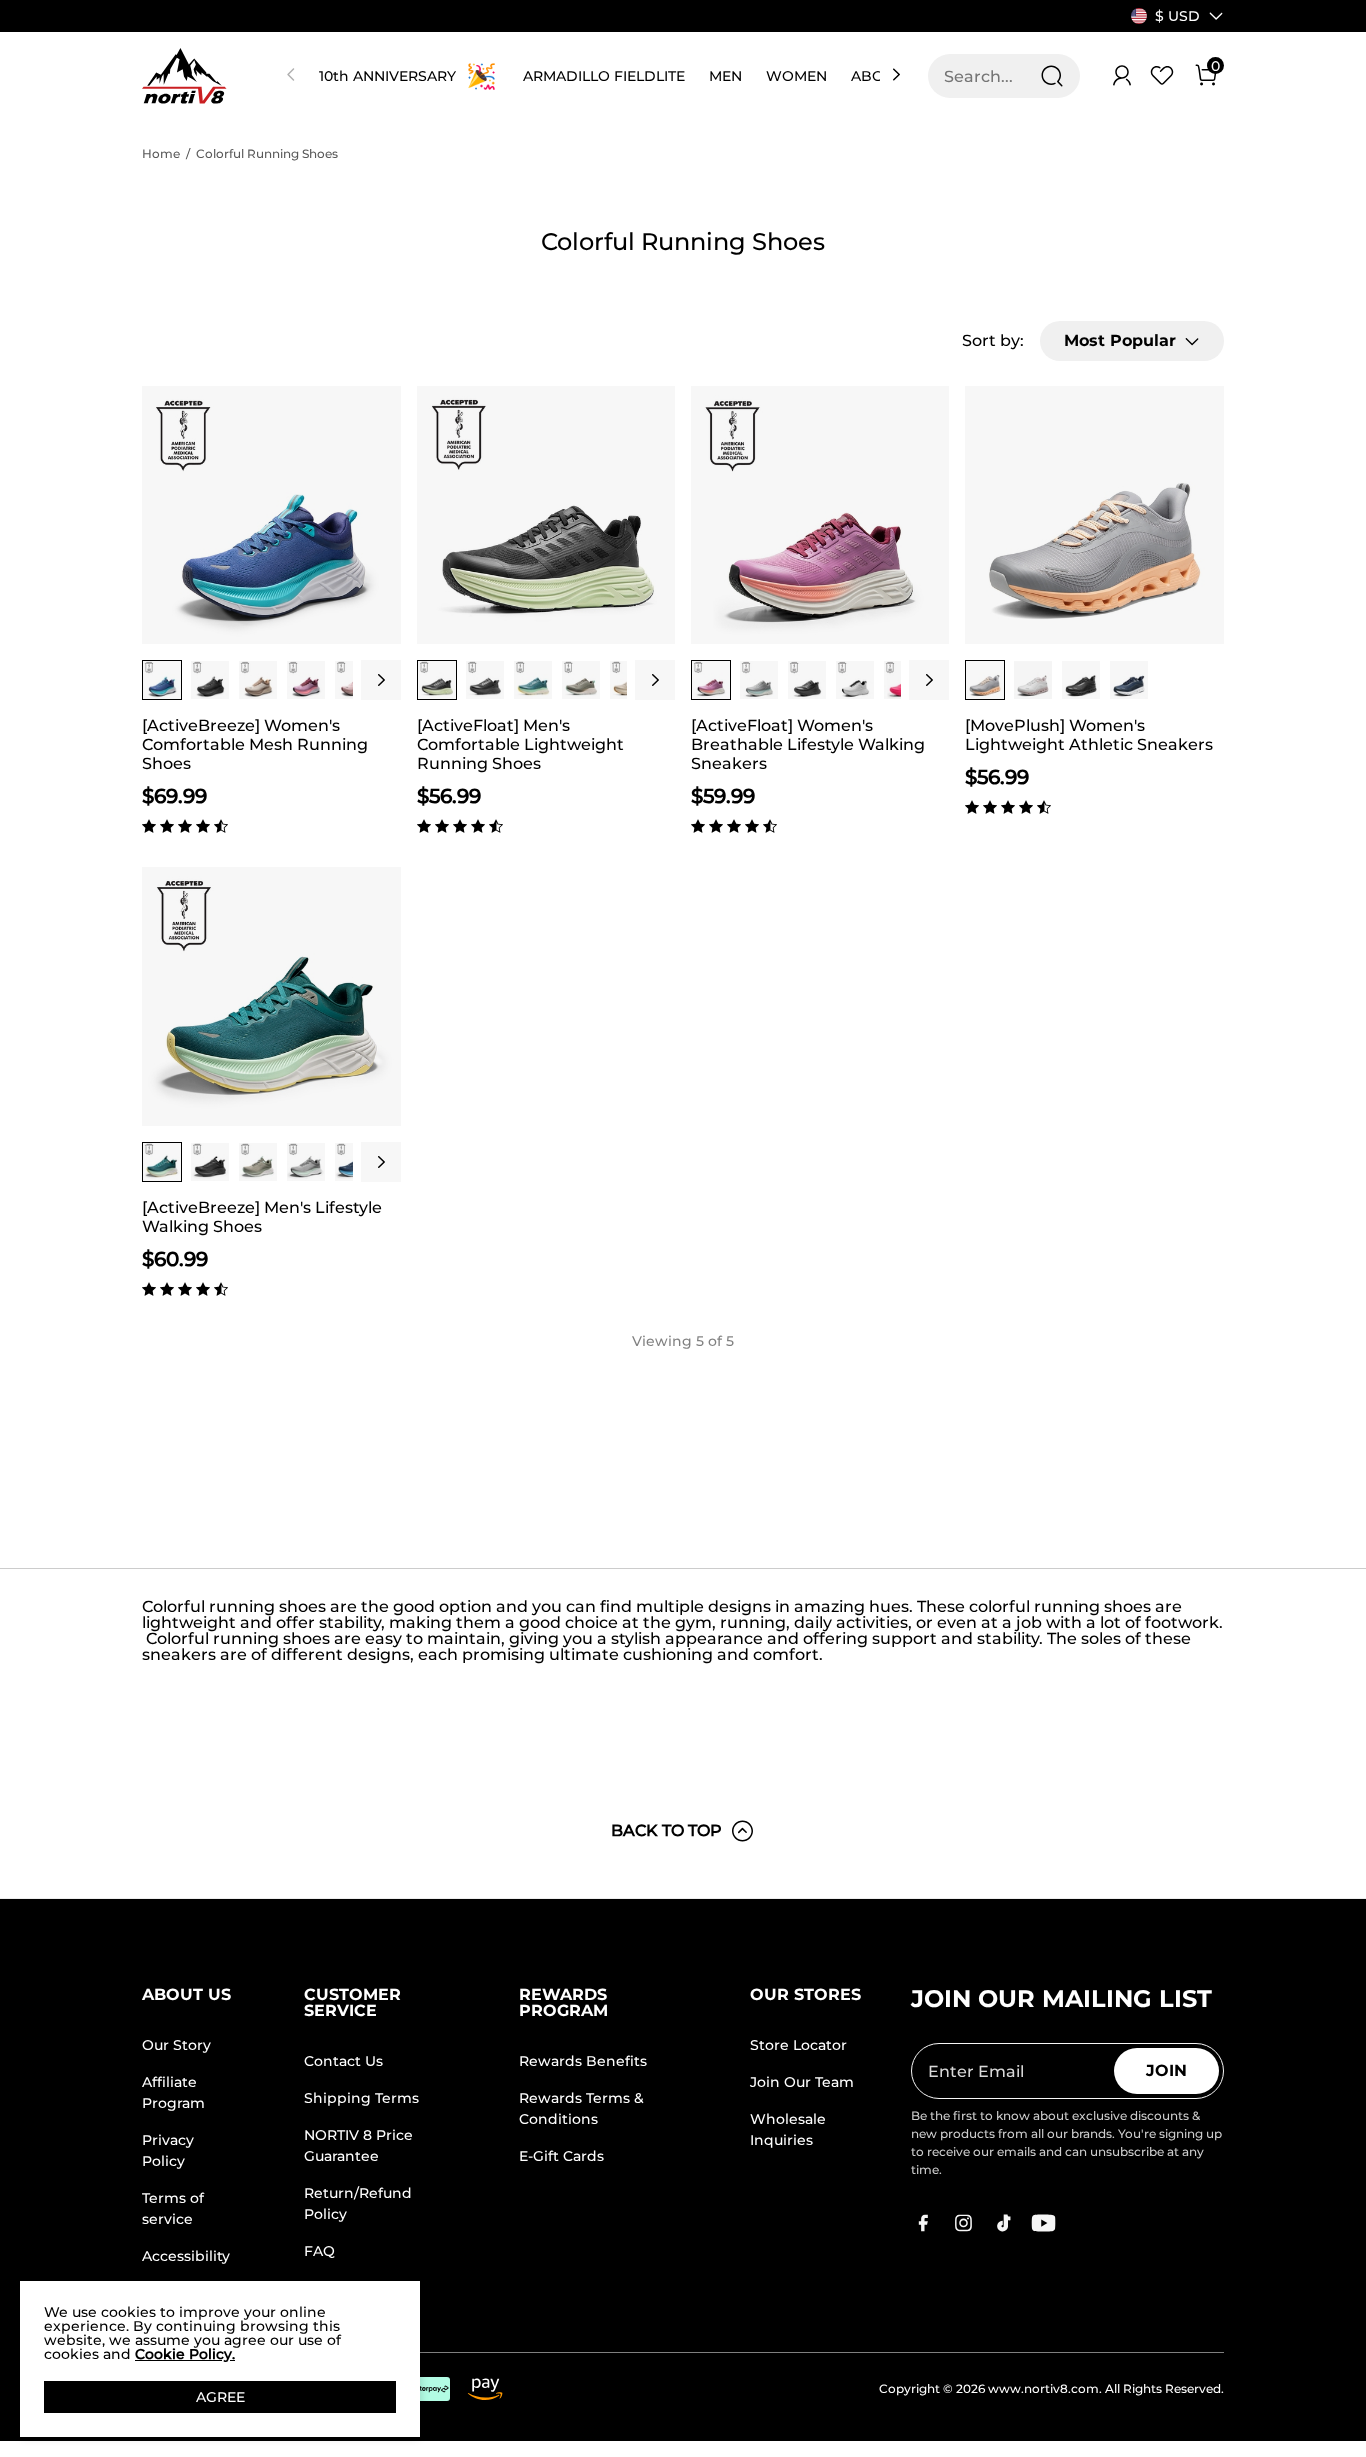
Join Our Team (802, 2082)
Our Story (176, 2045)
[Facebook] (923, 2223)
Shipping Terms (361, 2098)
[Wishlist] (1162, 76)
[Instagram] (963, 2223)
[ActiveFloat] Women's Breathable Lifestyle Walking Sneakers (808, 744)
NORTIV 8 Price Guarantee (358, 2145)
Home (161, 153)
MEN (725, 76)
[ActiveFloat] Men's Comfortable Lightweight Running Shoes (520, 744)
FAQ (319, 2251)
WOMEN (796, 76)
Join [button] (1166, 2070)
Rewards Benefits (583, 2061)
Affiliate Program (173, 2092)
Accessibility (186, 2256)
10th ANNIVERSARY (387, 76)
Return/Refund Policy (358, 2203)
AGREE (220, 2397)
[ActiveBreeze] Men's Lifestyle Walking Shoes (262, 1217)
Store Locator (798, 2045)
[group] (162, 680)
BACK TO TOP (666, 1830)
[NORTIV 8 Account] (1122, 76)
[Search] (1052, 76)
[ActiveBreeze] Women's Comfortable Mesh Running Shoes (255, 744)
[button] (1177, 16)
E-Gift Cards (561, 2156)
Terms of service (173, 2208)
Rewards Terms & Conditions (581, 2108)
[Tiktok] (1003, 2223)
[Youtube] (1043, 2223)
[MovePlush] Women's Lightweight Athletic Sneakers (1089, 735)
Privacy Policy (168, 2150)
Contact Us (343, 2061)
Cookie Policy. (185, 2354)
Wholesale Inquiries (788, 2129)
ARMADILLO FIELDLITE (604, 76)
